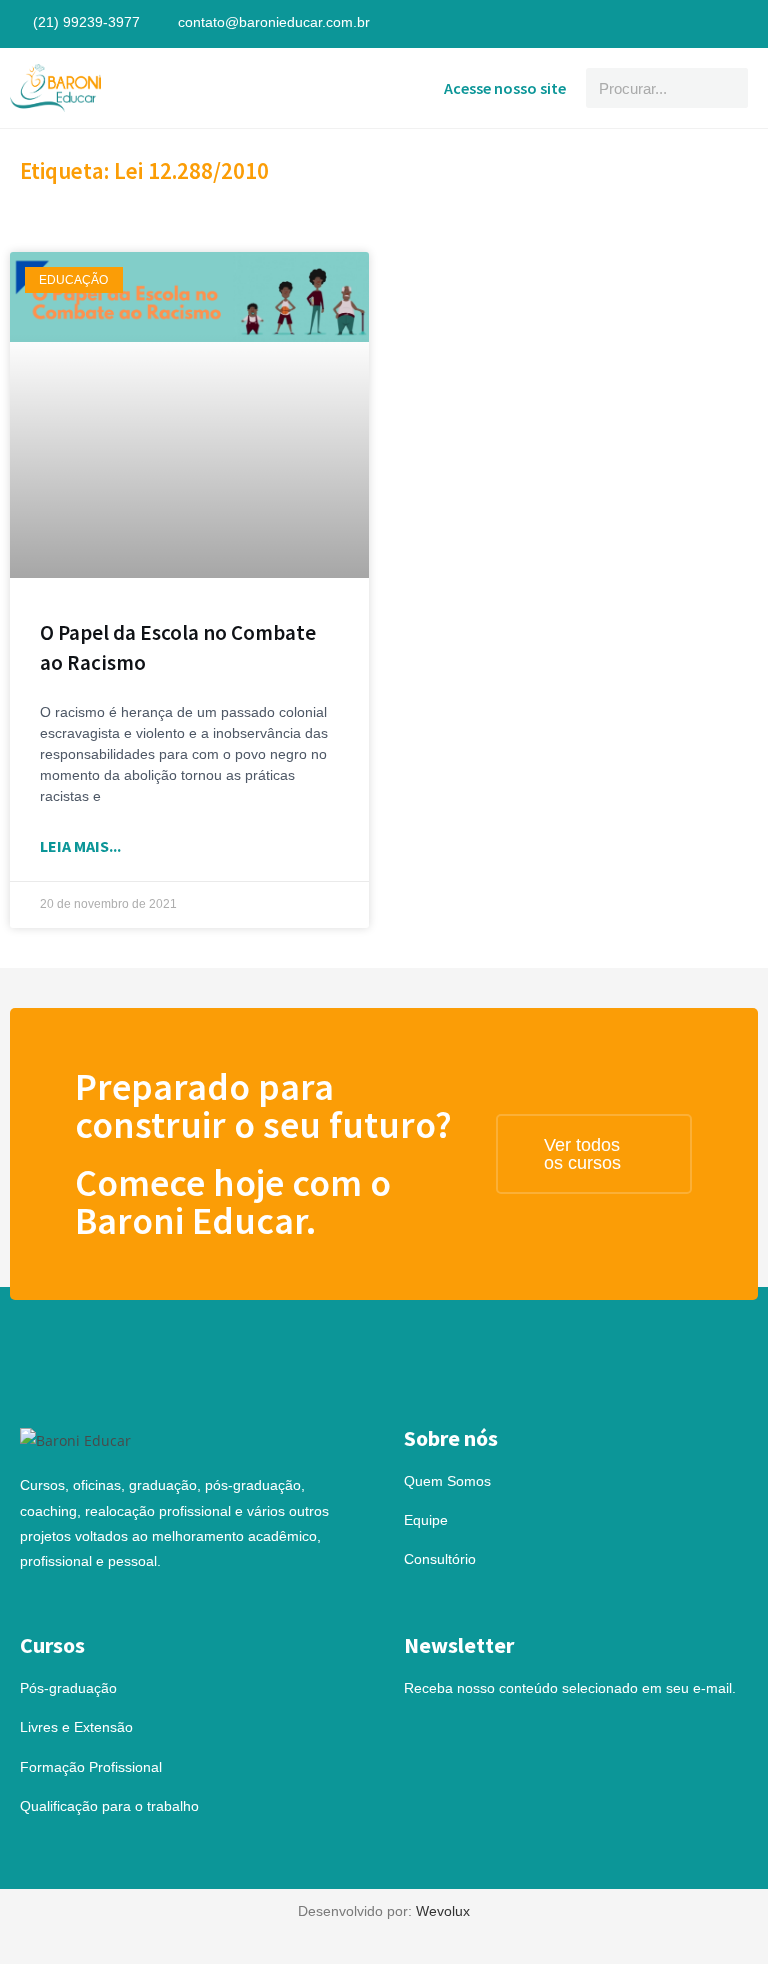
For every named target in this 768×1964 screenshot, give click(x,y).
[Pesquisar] (728, 88)
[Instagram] (744, 24)
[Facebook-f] (716, 24)
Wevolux (443, 1911)
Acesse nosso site (505, 88)
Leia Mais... (80, 846)
